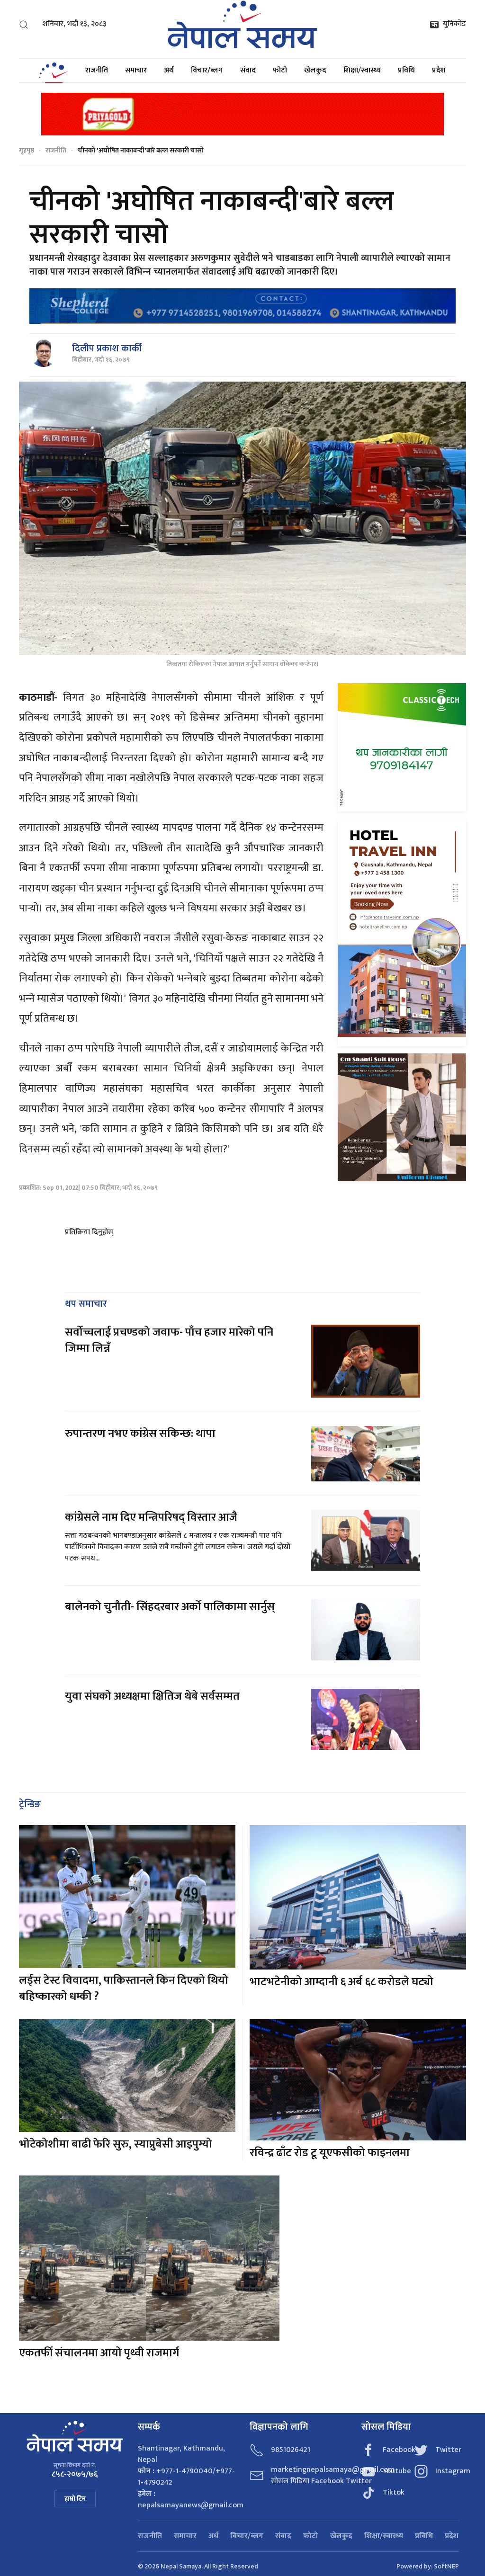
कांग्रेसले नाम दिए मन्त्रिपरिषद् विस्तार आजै (151, 1517)
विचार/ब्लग (207, 70)
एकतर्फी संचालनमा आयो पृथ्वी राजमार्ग (99, 2353)
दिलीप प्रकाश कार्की (107, 348)
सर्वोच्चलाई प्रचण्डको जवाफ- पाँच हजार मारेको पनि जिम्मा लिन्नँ (169, 1340)
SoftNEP (446, 2566)
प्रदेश (439, 70)
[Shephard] (242, 306)
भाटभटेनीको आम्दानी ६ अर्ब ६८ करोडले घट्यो (341, 1982)
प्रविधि (406, 70)
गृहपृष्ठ (27, 150)
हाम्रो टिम (75, 2499)
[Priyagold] (242, 113)
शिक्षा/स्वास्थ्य (362, 70)
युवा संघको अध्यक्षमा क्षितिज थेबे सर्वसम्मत (152, 1696)
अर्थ (169, 70)
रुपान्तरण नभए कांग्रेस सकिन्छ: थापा (141, 1434)
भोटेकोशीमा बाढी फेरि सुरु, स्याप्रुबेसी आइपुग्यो (116, 2144)
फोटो (280, 70)
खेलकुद (315, 70)
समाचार (136, 70)
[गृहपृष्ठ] (54, 71)
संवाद (248, 70)
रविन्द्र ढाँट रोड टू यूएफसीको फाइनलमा (330, 2153)
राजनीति (97, 70)
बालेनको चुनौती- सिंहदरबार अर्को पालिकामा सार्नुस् (170, 1607)
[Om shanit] (402, 1117)
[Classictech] (402, 747)
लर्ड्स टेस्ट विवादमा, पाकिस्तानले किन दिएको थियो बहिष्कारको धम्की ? (124, 1988)
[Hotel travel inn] (402, 932)
